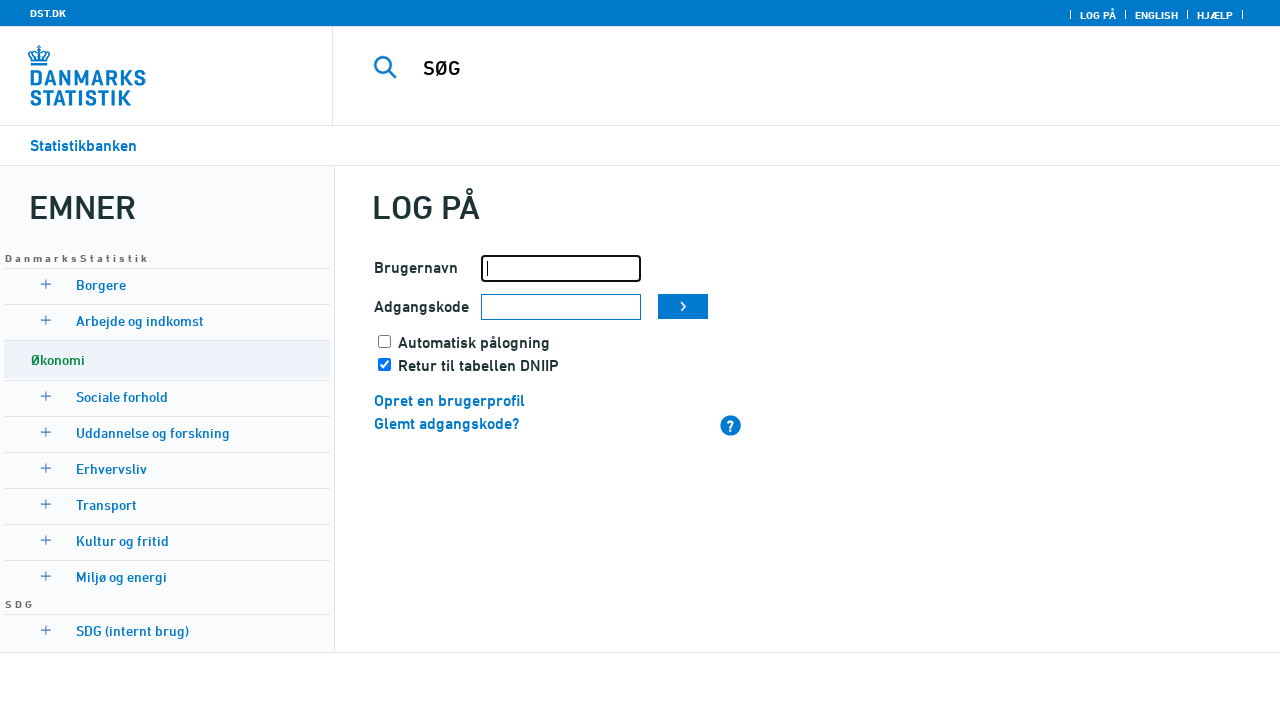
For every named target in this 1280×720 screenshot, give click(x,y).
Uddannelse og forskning (153, 432)
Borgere (101, 284)
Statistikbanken (83, 145)
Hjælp (1215, 15)
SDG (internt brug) (132, 630)
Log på (1098, 15)
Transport (106, 504)
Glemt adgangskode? (446, 423)
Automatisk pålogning (474, 342)
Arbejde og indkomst (140, 320)
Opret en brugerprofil (449, 400)
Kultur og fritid (122, 540)
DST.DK (48, 13)
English (1156, 15)
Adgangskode (421, 306)
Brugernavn (416, 267)
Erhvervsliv (111, 468)
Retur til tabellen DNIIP (478, 365)
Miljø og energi (121, 576)
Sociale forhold (122, 396)
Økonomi (58, 359)
